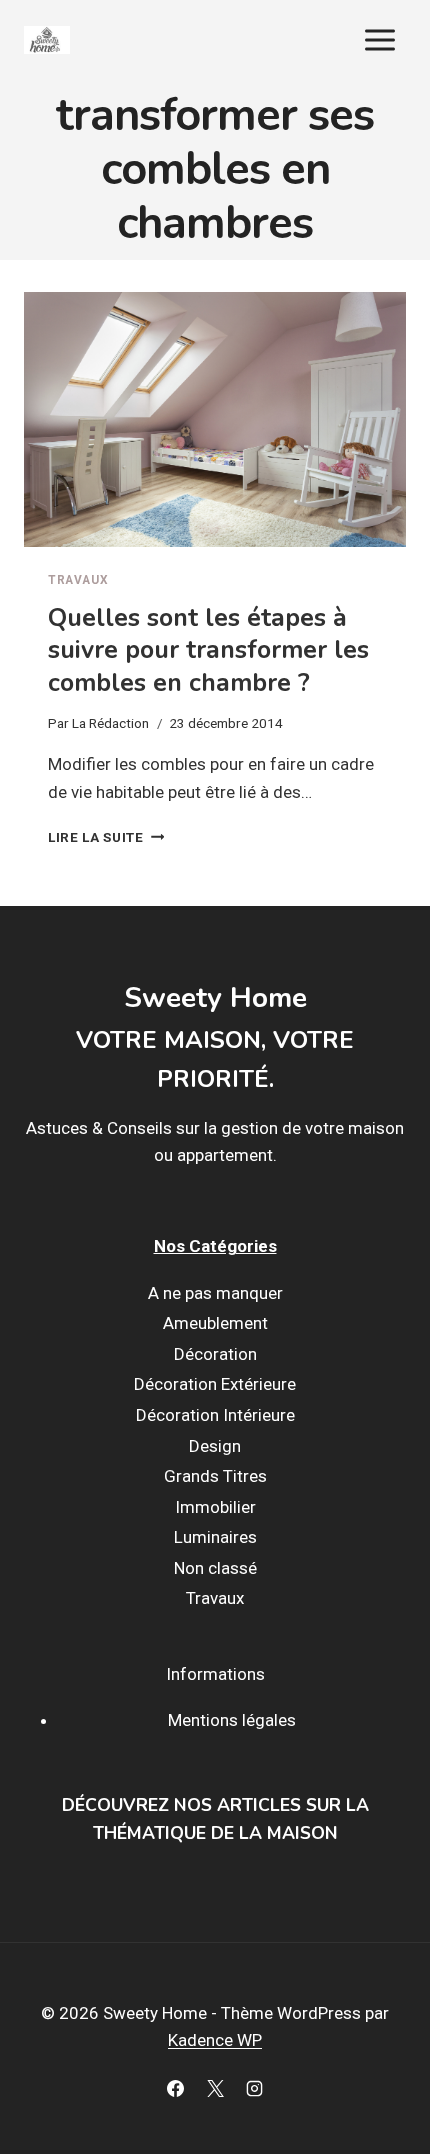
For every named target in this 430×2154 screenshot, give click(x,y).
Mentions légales (232, 1720)
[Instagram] (254, 2088)
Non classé (215, 1568)
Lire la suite (106, 837)
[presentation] (215, 419)
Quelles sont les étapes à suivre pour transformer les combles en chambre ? (208, 650)
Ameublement (215, 1323)
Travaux (78, 580)
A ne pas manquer (215, 1293)
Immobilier (215, 1507)
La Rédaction (110, 723)
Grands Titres (215, 1476)
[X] (215, 2088)
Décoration (215, 1354)
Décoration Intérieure (215, 1415)
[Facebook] (176, 2088)
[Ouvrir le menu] (379, 39)
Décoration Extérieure (215, 1384)
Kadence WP (215, 2040)
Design (215, 1446)
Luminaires (215, 1537)
